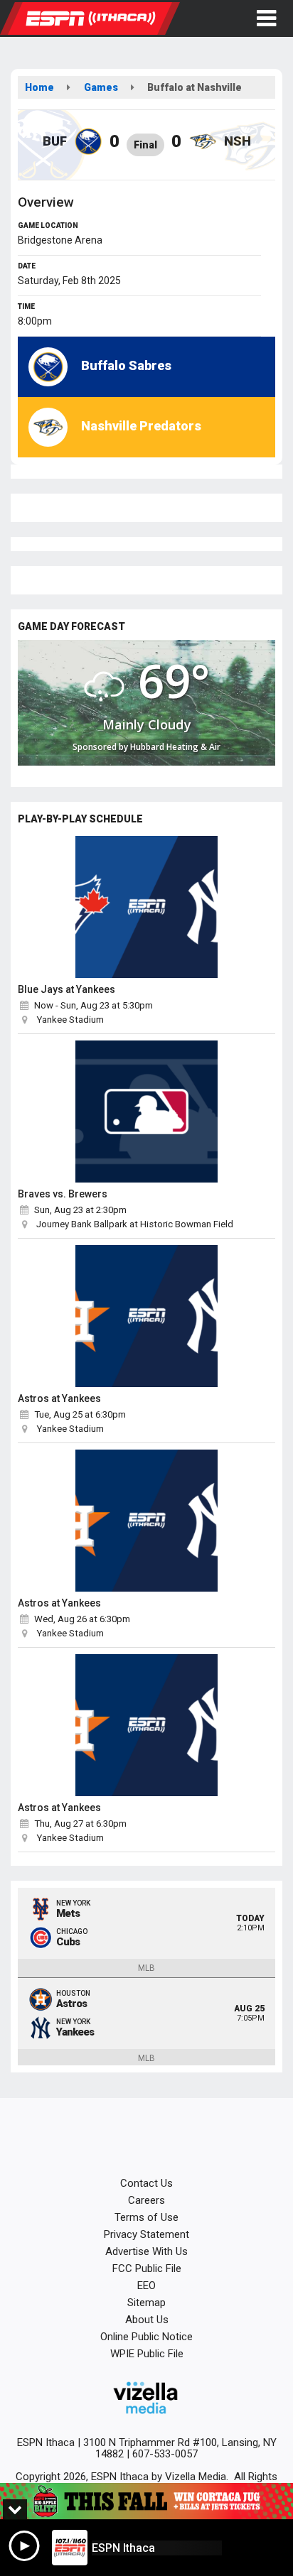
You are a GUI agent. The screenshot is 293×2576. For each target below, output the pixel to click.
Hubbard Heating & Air (175, 747)
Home (39, 87)
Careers (146, 2200)
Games (101, 87)
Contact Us (146, 2183)
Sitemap (146, 2303)
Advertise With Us (146, 2251)
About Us (147, 2320)
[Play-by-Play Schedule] (146, 907)
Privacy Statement (146, 2234)
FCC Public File (147, 2268)
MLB (146, 1968)
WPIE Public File (147, 2354)
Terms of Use (146, 2217)
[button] (266, 18)
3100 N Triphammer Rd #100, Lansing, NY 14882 (180, 2448)
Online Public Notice (146, 2337)
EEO (146, 2286)
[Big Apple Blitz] (146, 2501)
